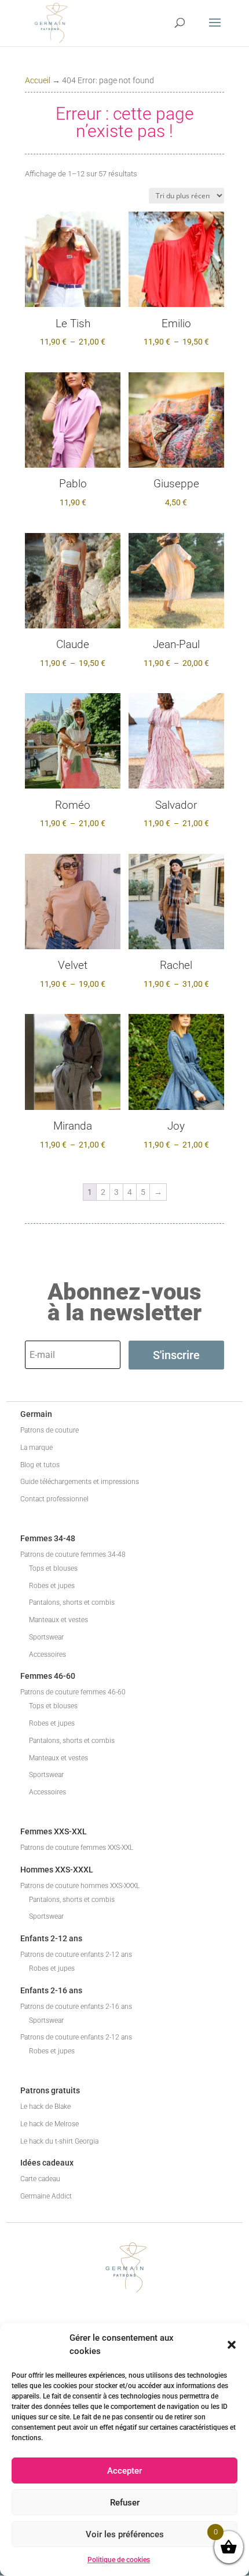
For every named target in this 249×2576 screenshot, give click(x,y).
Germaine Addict (46, 2196)
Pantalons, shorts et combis (72, 1602)
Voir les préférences (125, 2534)
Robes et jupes (52, 1586)
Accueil (38, 80)
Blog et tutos (40, 1465)
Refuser (125, 2503)
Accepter (124, 2471)
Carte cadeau (40, 2179)
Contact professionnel (54, 1499)
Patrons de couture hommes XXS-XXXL (80, 1886)
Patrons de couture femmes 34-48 (73, 1555)
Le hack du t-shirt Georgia (59, 2141)
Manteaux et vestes (58, 1620)
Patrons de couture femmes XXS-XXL (77, 1848)
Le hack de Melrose (50, 2124)
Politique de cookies (119, 2560)
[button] (232, 2345)
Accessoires (47, 1655)
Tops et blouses (53, 1568)
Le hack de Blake (45, 2107)
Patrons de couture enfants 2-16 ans (76, 2007)
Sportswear (46, 1637)
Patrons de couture (50, 1430)
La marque (36, 1448)
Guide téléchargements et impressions (80, 1482)
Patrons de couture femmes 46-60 (73, 1692)
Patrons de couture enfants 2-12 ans (76, 1955)
